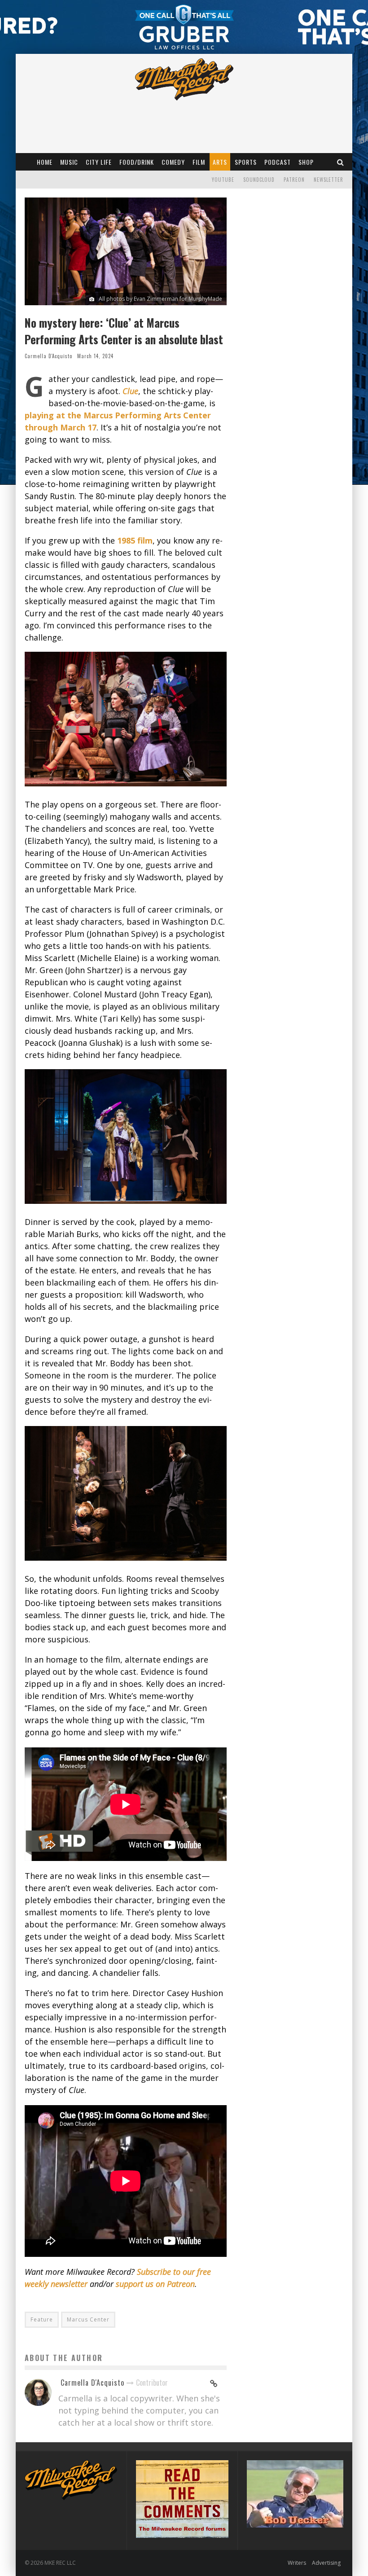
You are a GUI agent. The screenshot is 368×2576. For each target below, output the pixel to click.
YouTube (223, 180)
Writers (297, 2563)
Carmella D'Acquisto (48, 356)
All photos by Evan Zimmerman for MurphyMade (160, 299)
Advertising (326, 2563)
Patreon (294, 180)
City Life (99, 162)
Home (45, 162)
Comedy (173, 162)
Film (199, 162)
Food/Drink (137, 162)
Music (69, 162)
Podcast (278, 162)
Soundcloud (259, 180)
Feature (42, 2319)
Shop (306, 162)
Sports (246, 162)
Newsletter (329, 180)
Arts (220, 162)
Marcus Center (88, 2319)
